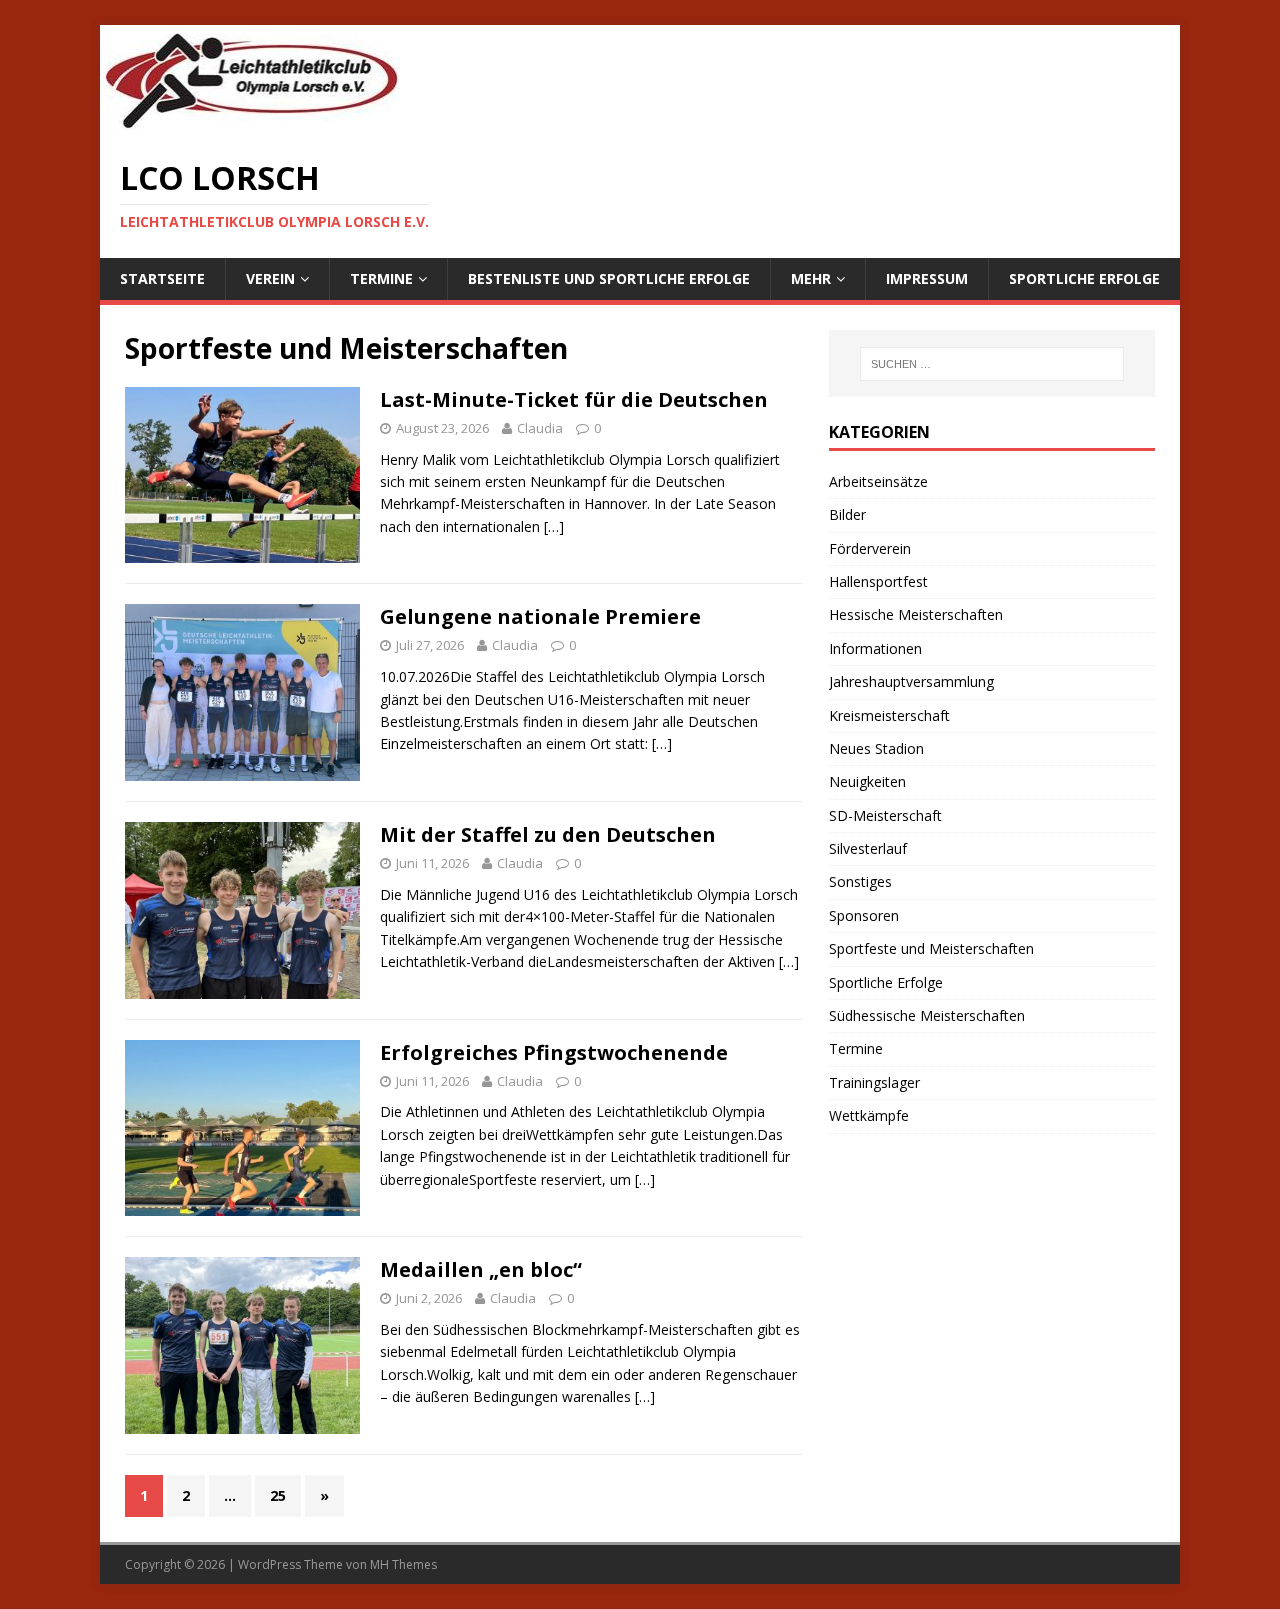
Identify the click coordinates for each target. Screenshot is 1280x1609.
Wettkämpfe (869, 1115)
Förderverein (870, 548)
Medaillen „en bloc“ (481, 1269)
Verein (270, 278)
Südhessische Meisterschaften (927, 1015)
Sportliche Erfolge (1084, 278)
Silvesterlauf (868, 848)
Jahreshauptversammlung (911, 681)
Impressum (927, 278)
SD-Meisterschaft (885, 815)
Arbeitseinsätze (878, 481)
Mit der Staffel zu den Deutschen (548, 834)
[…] (554, 526)
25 (278, 1495)
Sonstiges (860, 881)
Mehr (811, 278)
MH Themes (403, 1564)
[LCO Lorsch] (250, 124)
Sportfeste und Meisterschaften (931, 948)
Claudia (540, 428)
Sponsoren (864, 915)
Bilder (847, 514)
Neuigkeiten (867, 781)
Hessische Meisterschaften (916, 614)
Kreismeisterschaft (889, 715)
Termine (381, 278)
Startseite (162, 278)
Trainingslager (874, 1082)
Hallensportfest (878, 581)
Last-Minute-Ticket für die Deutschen (574, 399)
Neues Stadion (876, 748)
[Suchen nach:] (992, 364)
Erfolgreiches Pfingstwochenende (554, 1052)
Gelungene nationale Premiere (540, 616)
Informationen (875, 648)
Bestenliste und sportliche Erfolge (609, 278)
